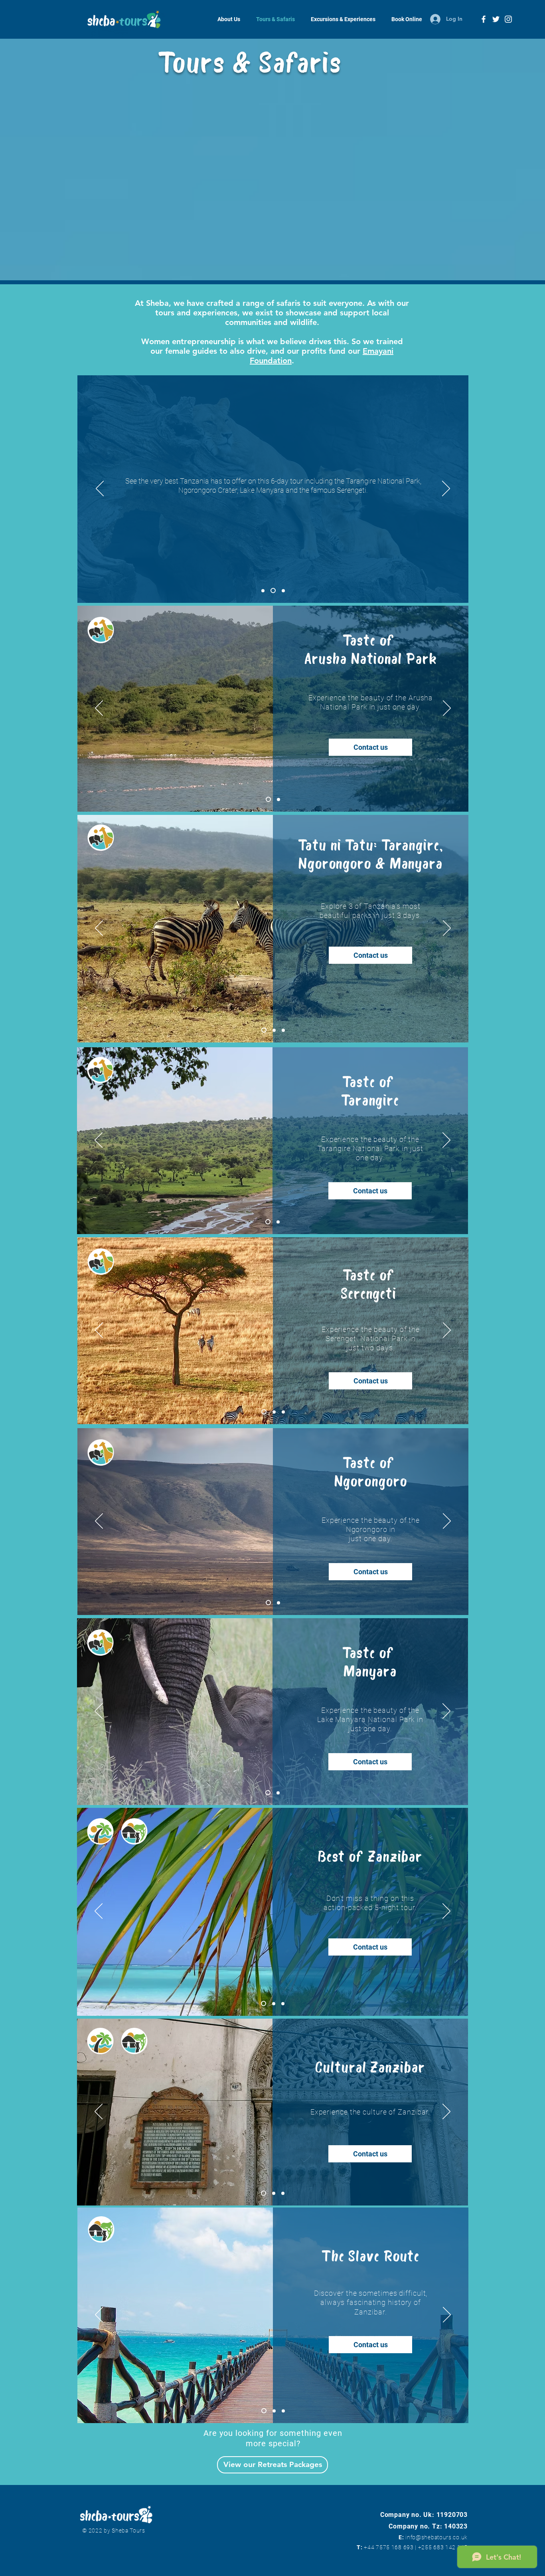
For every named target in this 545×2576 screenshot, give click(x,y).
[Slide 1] (264, 591)
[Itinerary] (283, 590)
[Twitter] (496, 19)
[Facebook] (484, 19)
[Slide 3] (283, 1412)
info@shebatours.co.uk (436, 2537)
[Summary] (274, 590)
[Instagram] (508, 19)
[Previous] (100, 489)
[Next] (446, 489)
